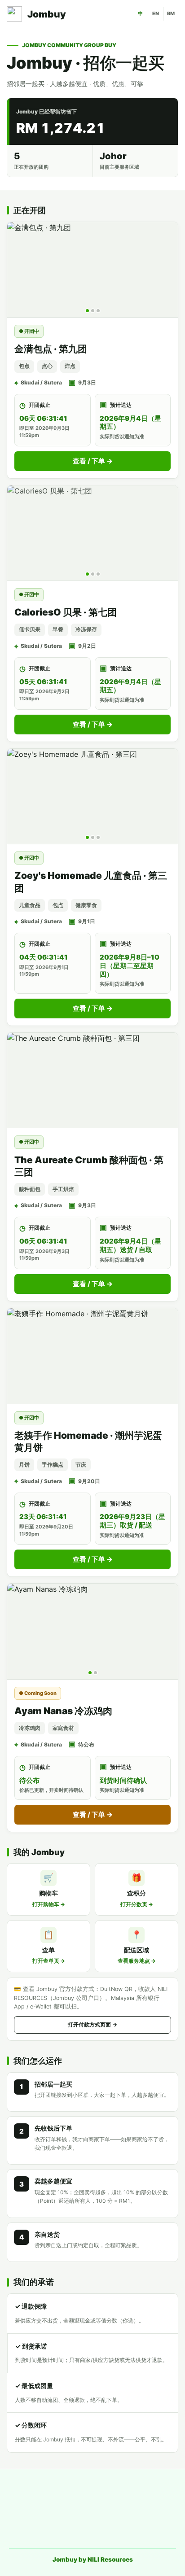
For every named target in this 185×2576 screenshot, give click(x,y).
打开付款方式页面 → (92, 2024)
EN (156, 13)
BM (171, 13)
